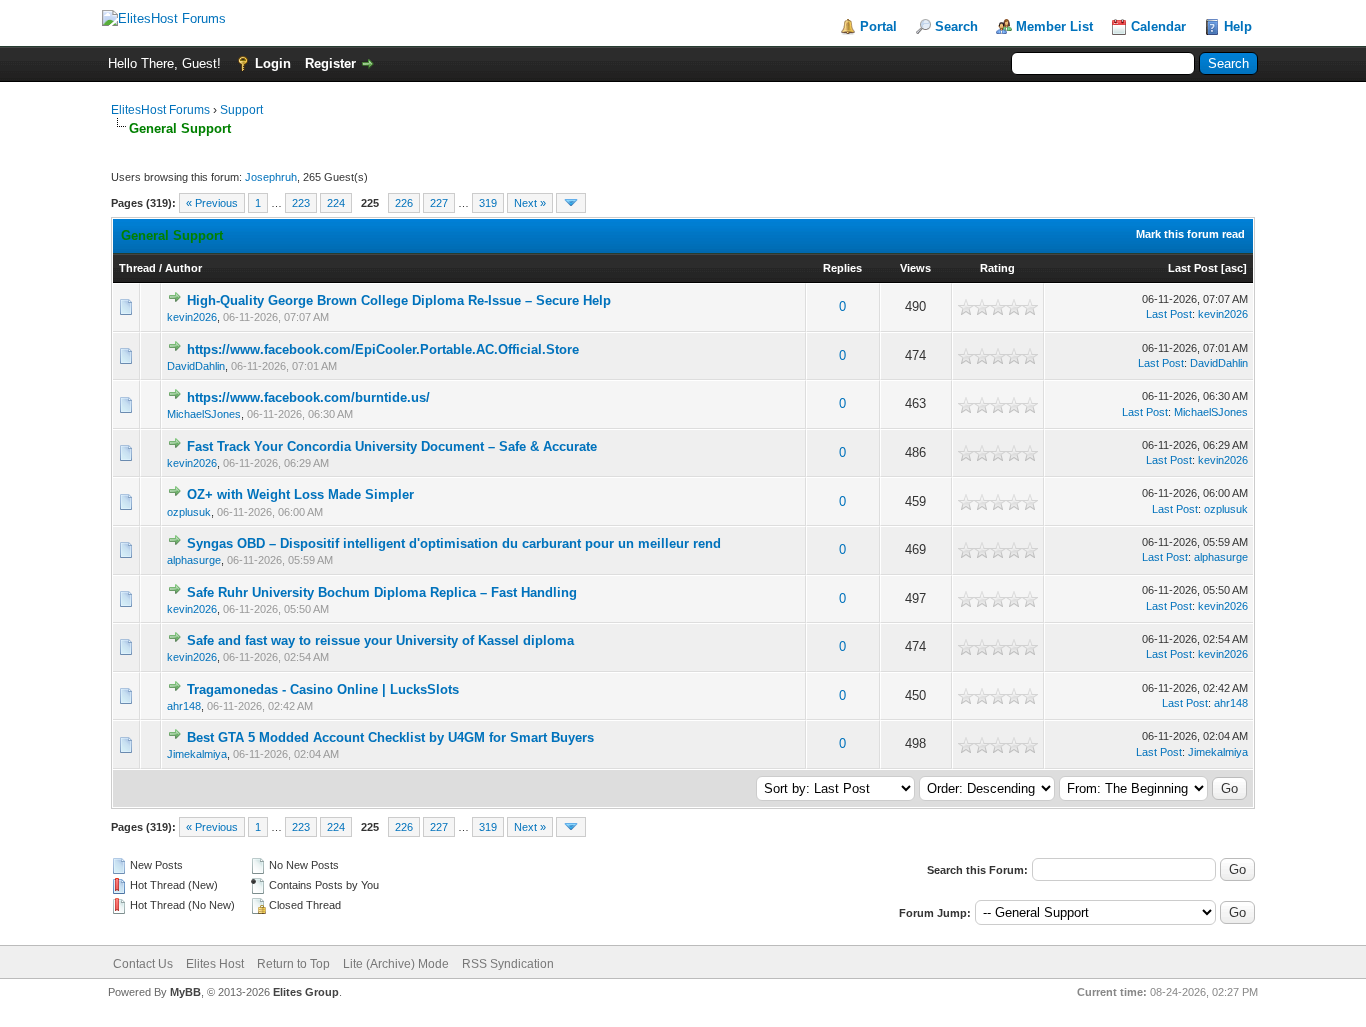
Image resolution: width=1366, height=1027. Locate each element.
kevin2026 (192, 317)
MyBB (185, 992)
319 (488, 203)
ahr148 (184, 706)
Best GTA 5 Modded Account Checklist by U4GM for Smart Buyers (390, 737)
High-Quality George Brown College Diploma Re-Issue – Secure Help (399, 300)
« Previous (212, 203)
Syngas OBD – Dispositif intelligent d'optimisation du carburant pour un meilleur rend (454, 543)
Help (1238, 26)
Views (915, 268)
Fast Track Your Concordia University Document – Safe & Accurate (392, 446)
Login (273, 63)
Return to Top (293, 964)
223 (301, 203)
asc (1234, 268)
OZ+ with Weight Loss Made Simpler (300, 494)
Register (330, 63)
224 (336, 203)
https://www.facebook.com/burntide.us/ (308, 397)
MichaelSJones (204, 414)
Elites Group (306, 992)
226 (404, 203)
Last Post (1193, 268)
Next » (530, 203)
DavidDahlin (196, 366)
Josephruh (271, 177)
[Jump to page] (571, 203)
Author (183, 268)
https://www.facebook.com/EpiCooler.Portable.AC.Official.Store (383, 349)
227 (439, 203)
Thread (137, 268)
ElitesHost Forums (160, 110)
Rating (997, 268)
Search (956, 26)
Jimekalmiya (197, 754)
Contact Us (143, 964)
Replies (842, 268)
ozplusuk (189, 512)
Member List (1054, 26)
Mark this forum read (1190, 234)
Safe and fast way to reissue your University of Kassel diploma (380, 640)
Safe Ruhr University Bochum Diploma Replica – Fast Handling (382, 592)
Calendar (1158, 26)
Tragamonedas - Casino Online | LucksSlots (323, 689)
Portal (878, 26)
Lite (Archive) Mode (396, 964)
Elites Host (215, 964)
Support (241, 110)
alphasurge (194, 560)
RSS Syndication (508, 964)
